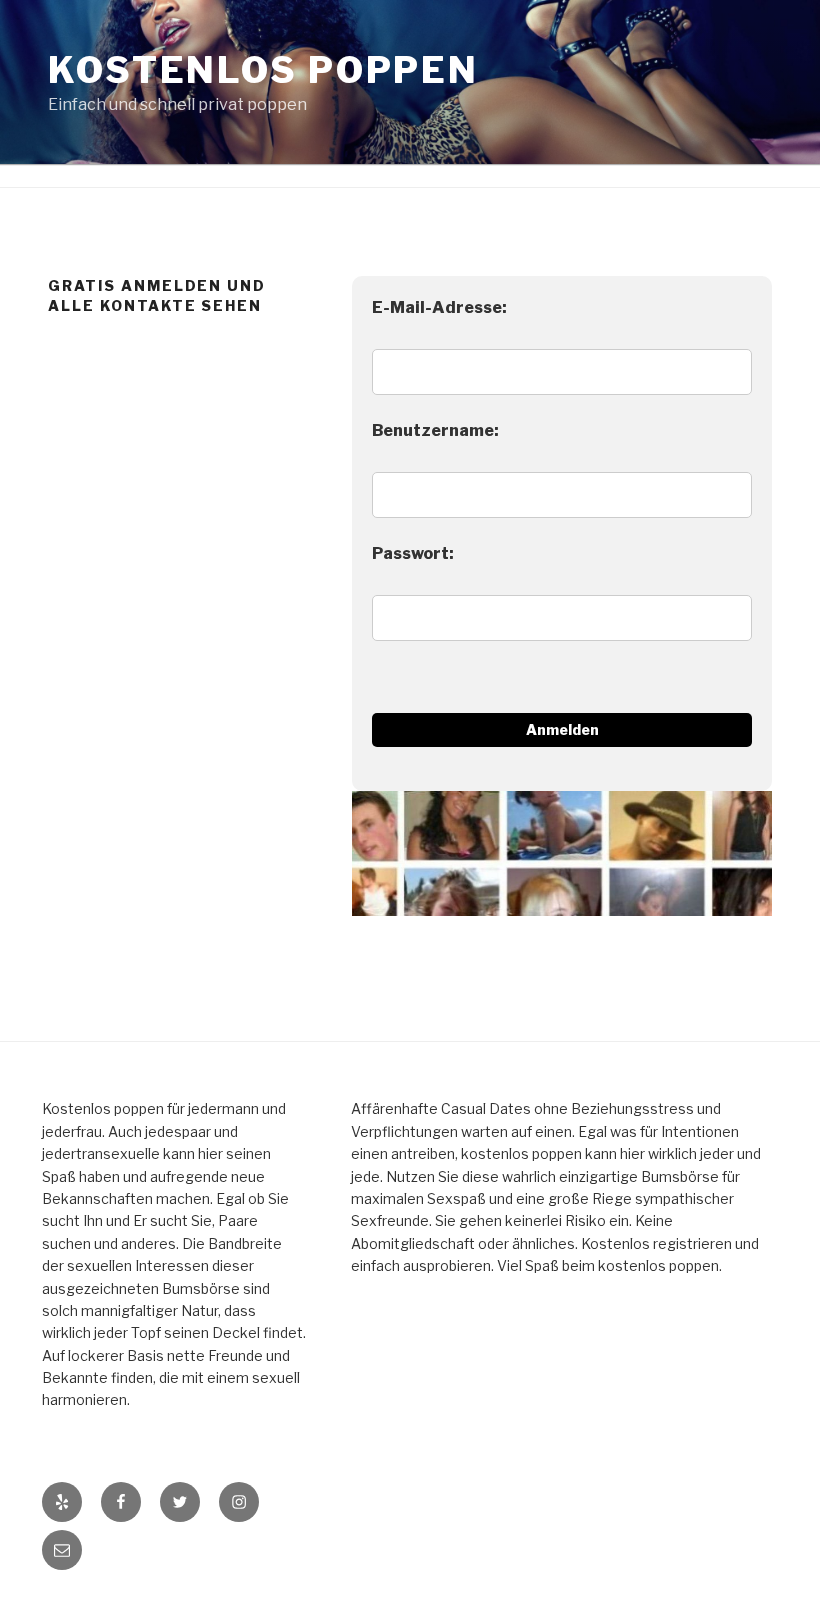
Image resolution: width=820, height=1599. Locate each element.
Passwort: (413, 553)
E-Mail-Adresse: (439, 307)
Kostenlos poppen (263, 70)
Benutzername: (435, 430)
